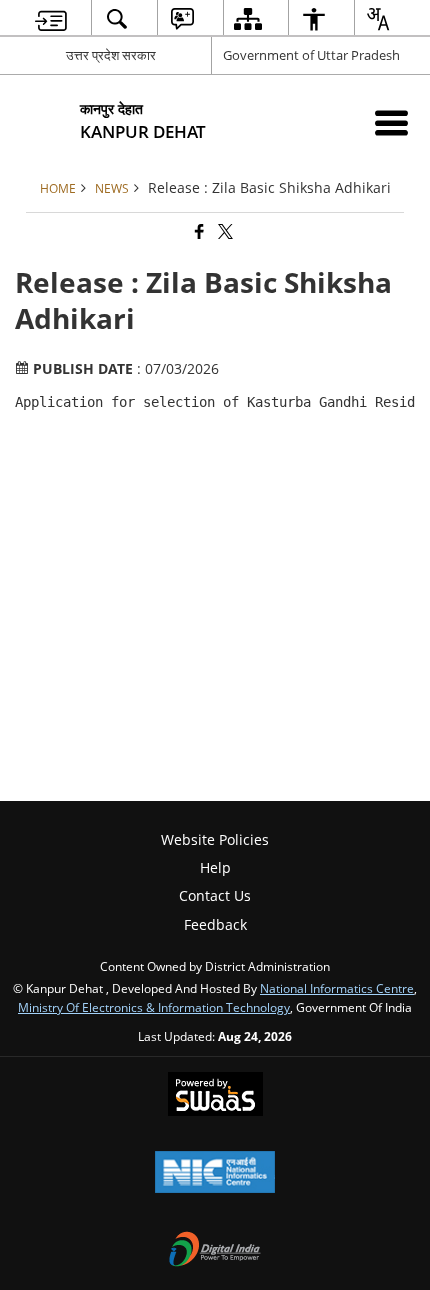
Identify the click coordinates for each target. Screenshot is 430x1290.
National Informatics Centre (337, 988)
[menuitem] (51, 18)
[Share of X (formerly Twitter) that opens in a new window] (224, 232)
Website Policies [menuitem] (215, 839)
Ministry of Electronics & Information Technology (154, 1007)
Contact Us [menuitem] (215, 895)
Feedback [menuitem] (215, 924)
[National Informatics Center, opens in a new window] (215, 1174)
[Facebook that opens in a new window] (198, 232)
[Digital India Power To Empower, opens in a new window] (215, 1251)
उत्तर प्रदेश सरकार (111, 55)
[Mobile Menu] (391, 122)
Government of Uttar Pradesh (311, 55)
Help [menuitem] (215, 867)
